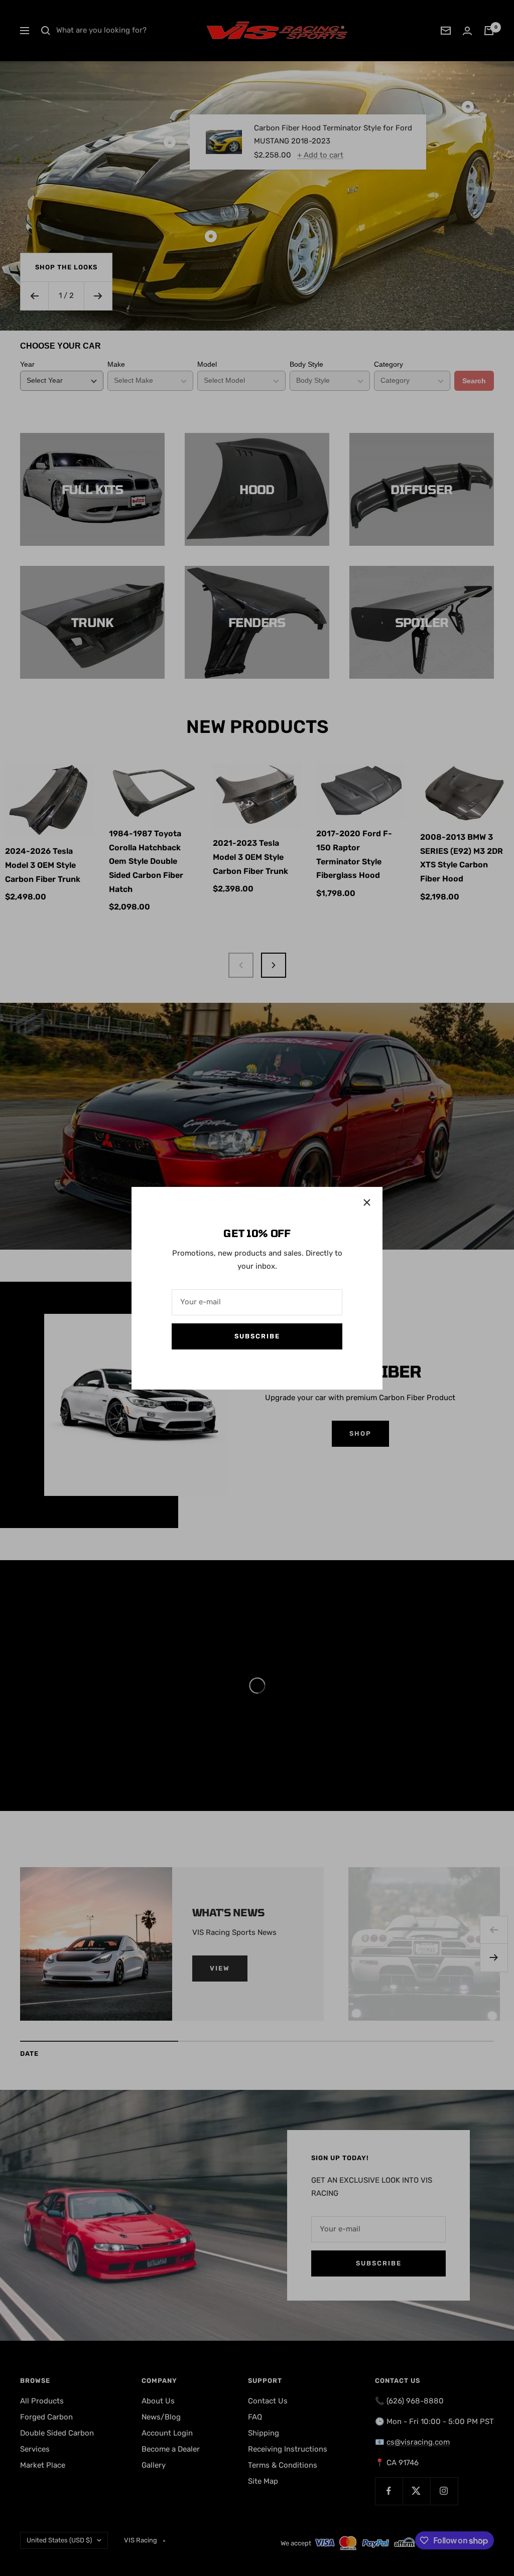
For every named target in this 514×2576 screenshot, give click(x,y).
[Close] (367, 1202)
